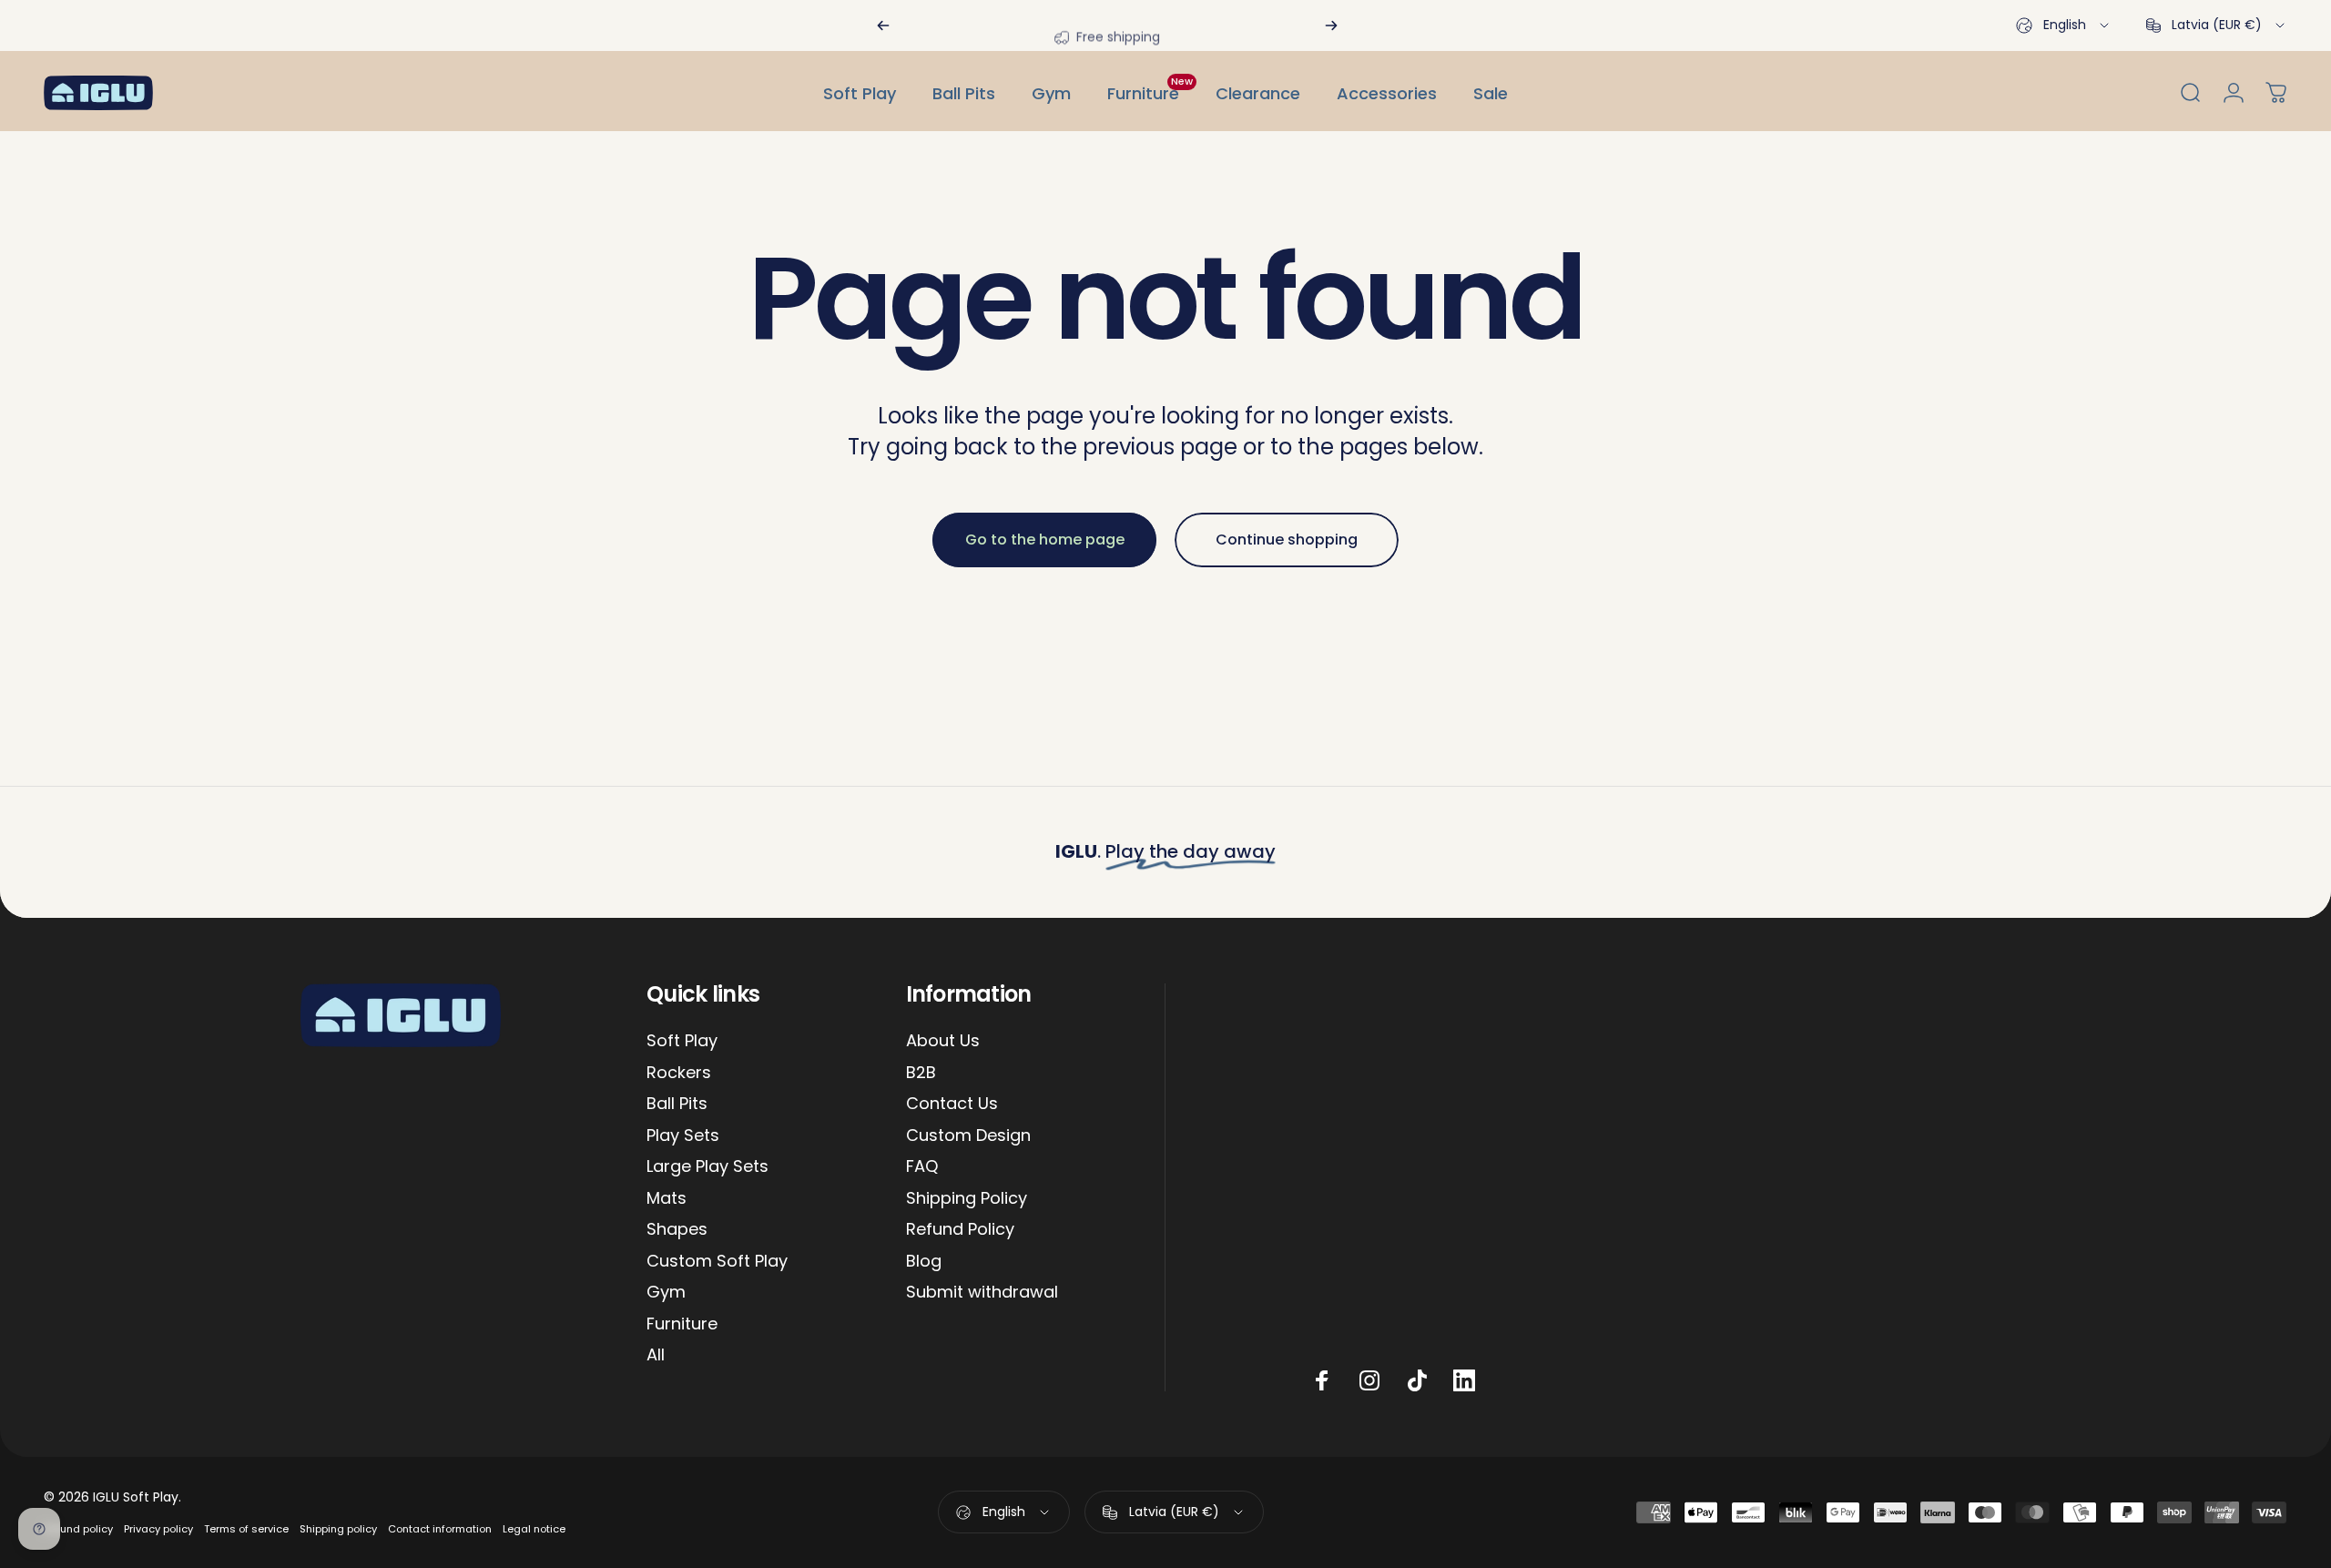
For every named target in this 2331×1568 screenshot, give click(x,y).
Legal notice (534, 1529)
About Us (943, 1041)
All (656, 1355)
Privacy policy (158, 1529)
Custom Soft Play (717, 1262)
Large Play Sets (707, 1167)
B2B (921, 1073)
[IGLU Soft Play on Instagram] (1369, 1380)
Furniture (682, 1324)
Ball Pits (677, 1104)
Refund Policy (960, 1230)
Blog (924, 1262)
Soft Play (682, 1041)
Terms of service (246, 1529)
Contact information (440, 1529)
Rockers (679, 1073)
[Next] (1331, 25)
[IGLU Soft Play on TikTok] (1417, 1380)
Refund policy (78, 1529)
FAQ (922, 1167)
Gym (666, 1293)
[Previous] (883, 25)
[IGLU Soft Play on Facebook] (1322, 1380)
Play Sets (683, 1136)
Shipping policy (338, 1529)
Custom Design (968, 1136)
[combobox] (2064, 25)
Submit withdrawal (982, 1293)
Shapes (677, 1230)
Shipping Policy (967, 1199)
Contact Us (952, 1104)
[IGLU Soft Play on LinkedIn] (1464, 1380)
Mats (667, 1199)
